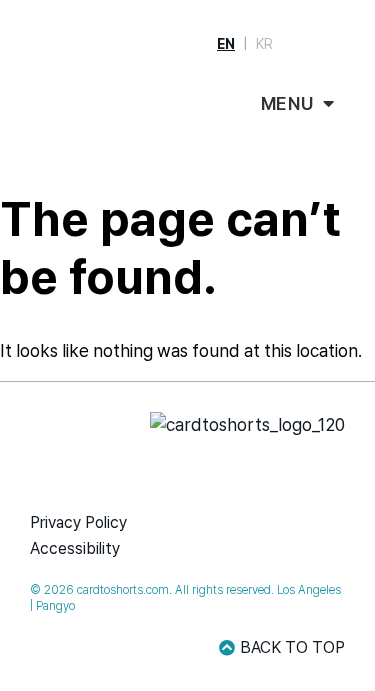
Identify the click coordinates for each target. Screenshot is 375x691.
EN (226, 44)
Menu (287, 103)
